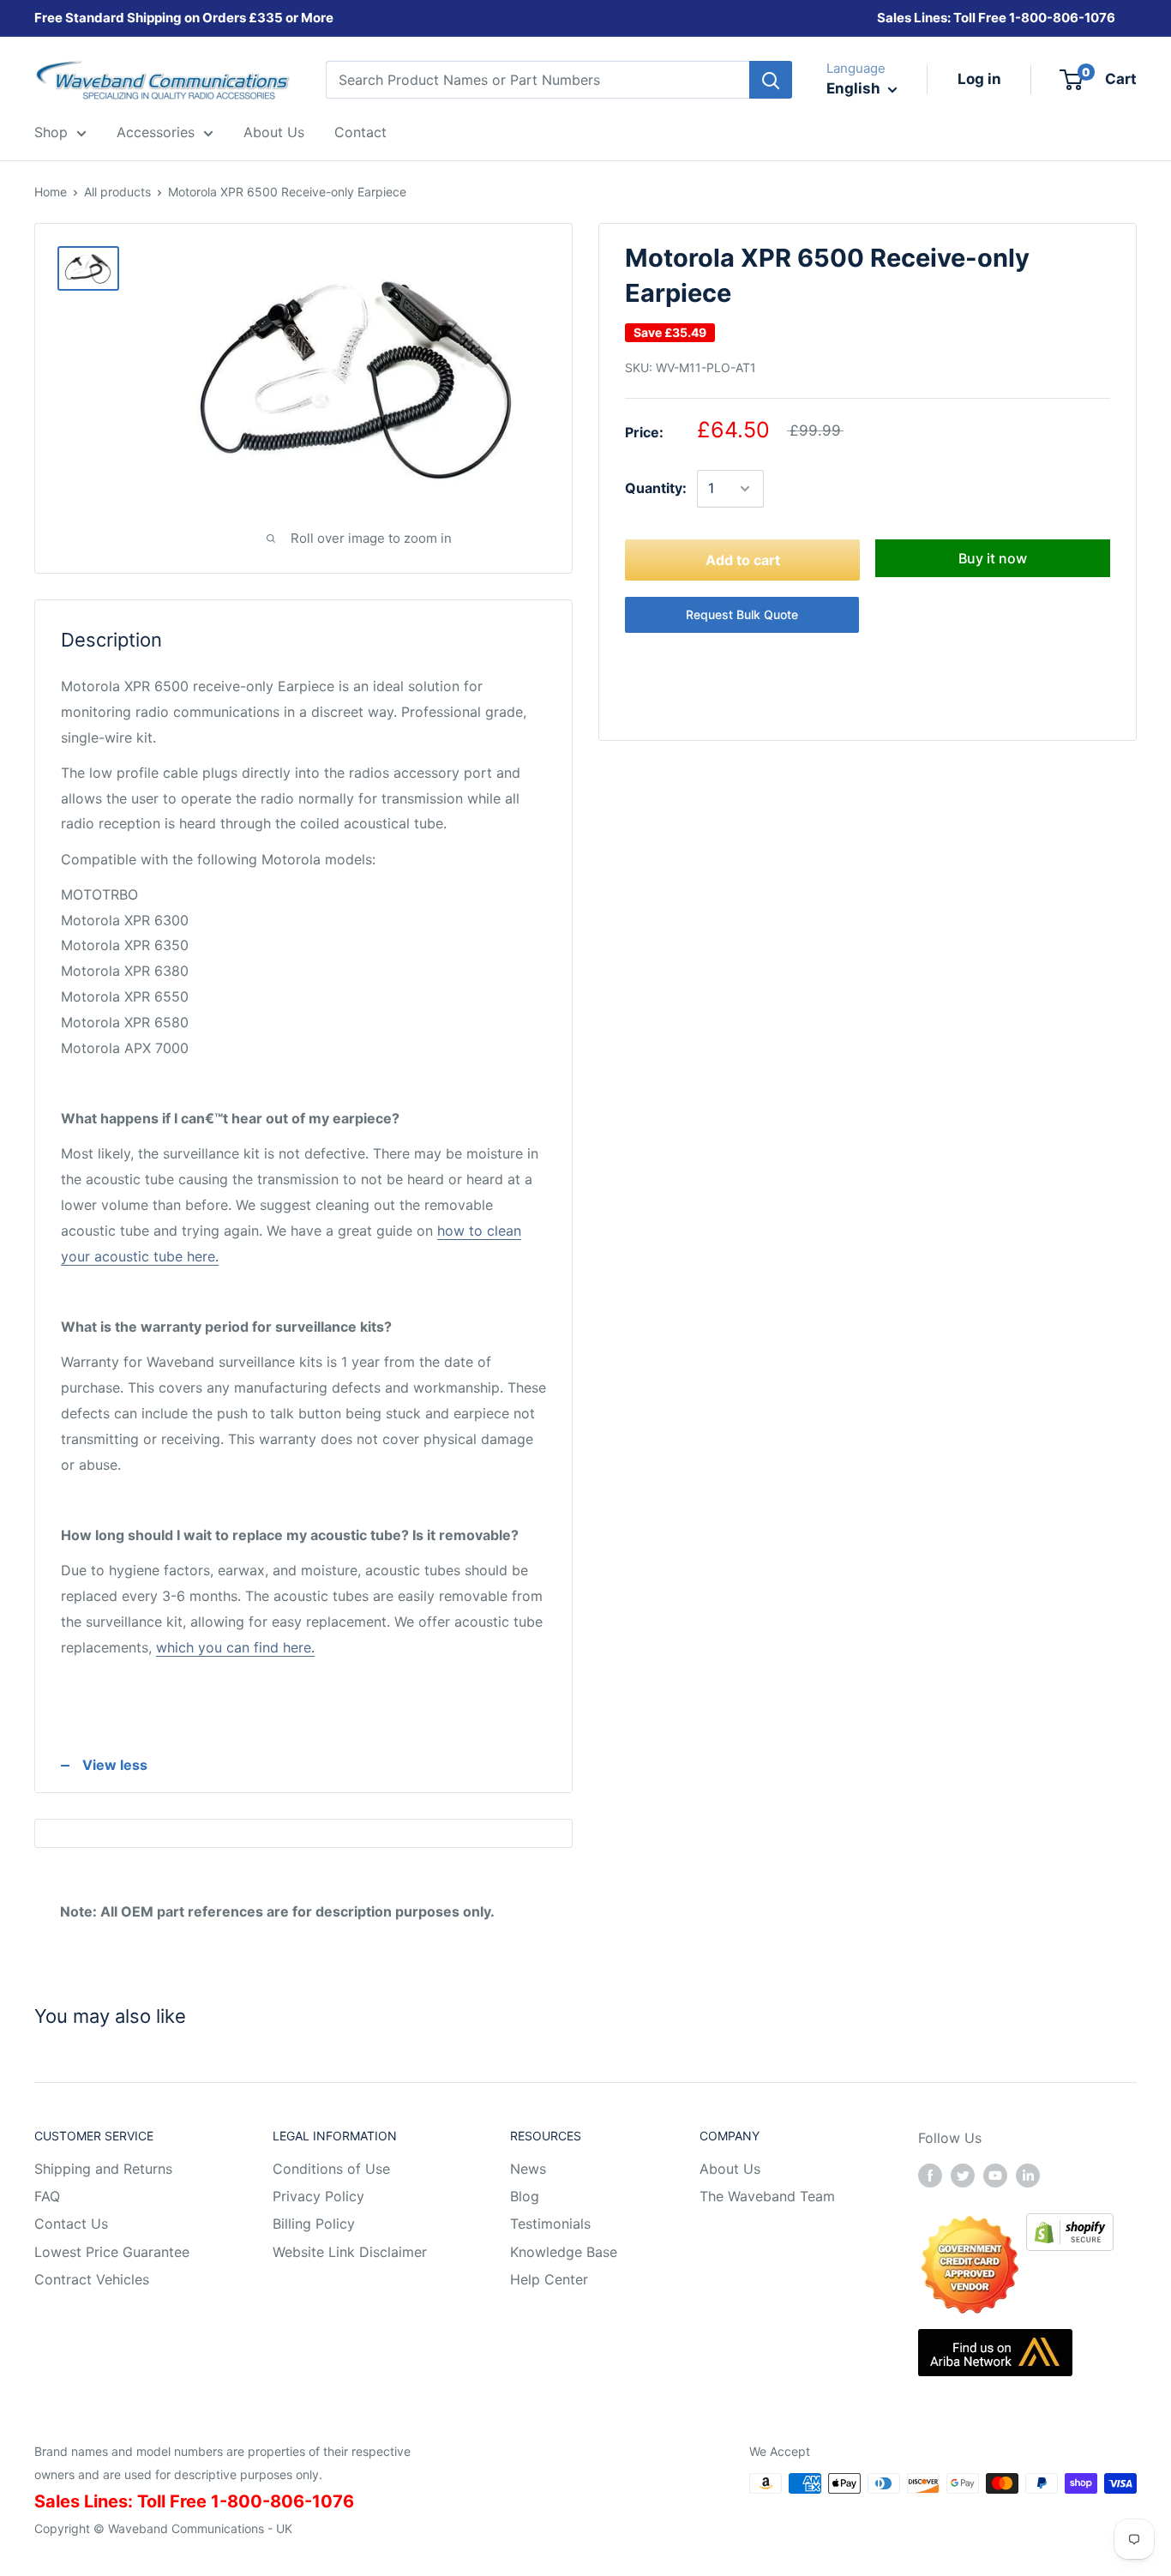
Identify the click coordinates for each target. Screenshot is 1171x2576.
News (528, 2169)
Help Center (549, 2279)
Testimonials (550, 2224)
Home (51, 192)
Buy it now (993, 558)
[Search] (771, 80)
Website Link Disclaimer (350, 2252)
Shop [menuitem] (51, 132)
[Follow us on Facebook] (930, 2176)
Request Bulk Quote (742, 614)
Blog (525, 2196)
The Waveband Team (767, 2196)
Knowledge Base (564, 2252)
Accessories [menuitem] (156, 132)
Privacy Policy (318, 2196)
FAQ (47, 2196)
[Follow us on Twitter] (963, 2176)
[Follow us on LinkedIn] (1028, 2176)
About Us (730, 2169)
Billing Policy (314, 2224)
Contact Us (71, 2224)
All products (117, 192)
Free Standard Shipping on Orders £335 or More (184, 18)
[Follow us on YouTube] (995, 2176)
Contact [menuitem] (360, 132)
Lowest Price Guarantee (112, 2252)
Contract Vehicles (92, 2279)
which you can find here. (235, 1647)
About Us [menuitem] (274, 132)
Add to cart (743, 560)
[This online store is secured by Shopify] (1070, 2225)
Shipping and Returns (103, 2169)
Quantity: (656, 488)
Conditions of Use (331, 2169)
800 (1034, 18)
